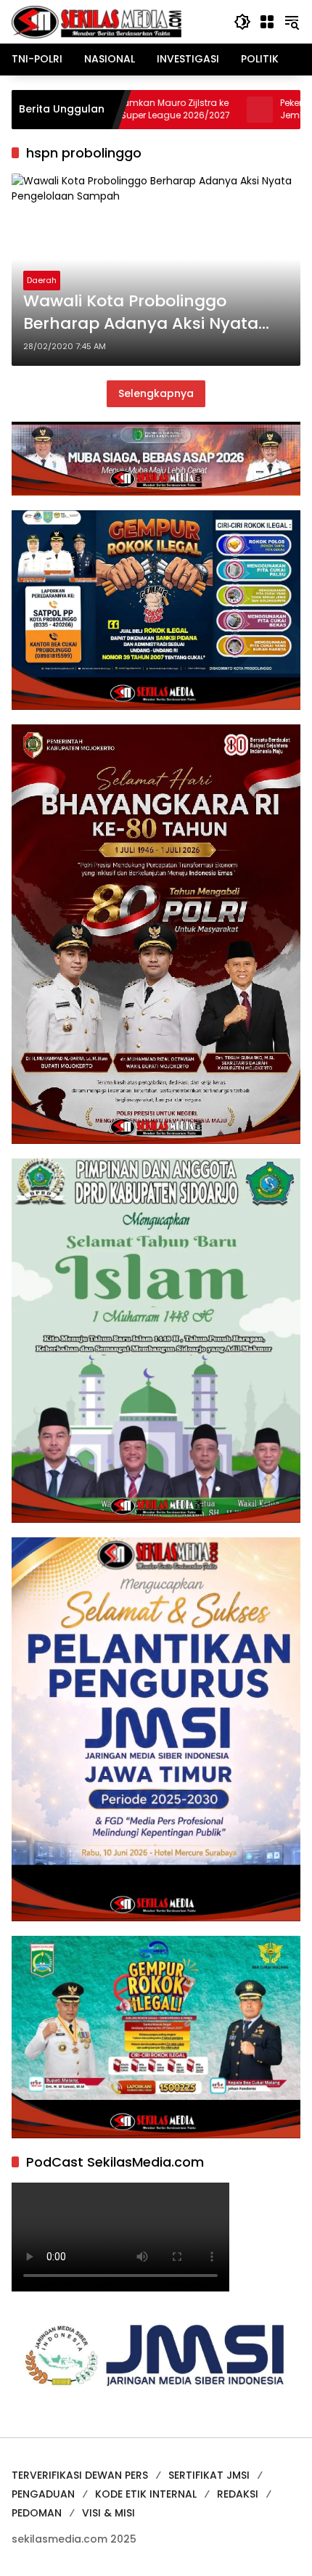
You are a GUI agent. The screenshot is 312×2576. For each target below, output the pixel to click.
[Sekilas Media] (97, 21)
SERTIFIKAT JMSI (209, 2475)
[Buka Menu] (267, 22)
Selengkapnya (156, 393)
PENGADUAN (43, 2494)
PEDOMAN (37, 2513)
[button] (242, 22)
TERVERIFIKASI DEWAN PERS (80, 2475)
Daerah (42, 280)
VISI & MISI (108, 2513)
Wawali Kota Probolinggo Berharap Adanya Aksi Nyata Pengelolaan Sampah (141, 313)
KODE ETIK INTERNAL (146, 2494)
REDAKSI (238, 2494)
